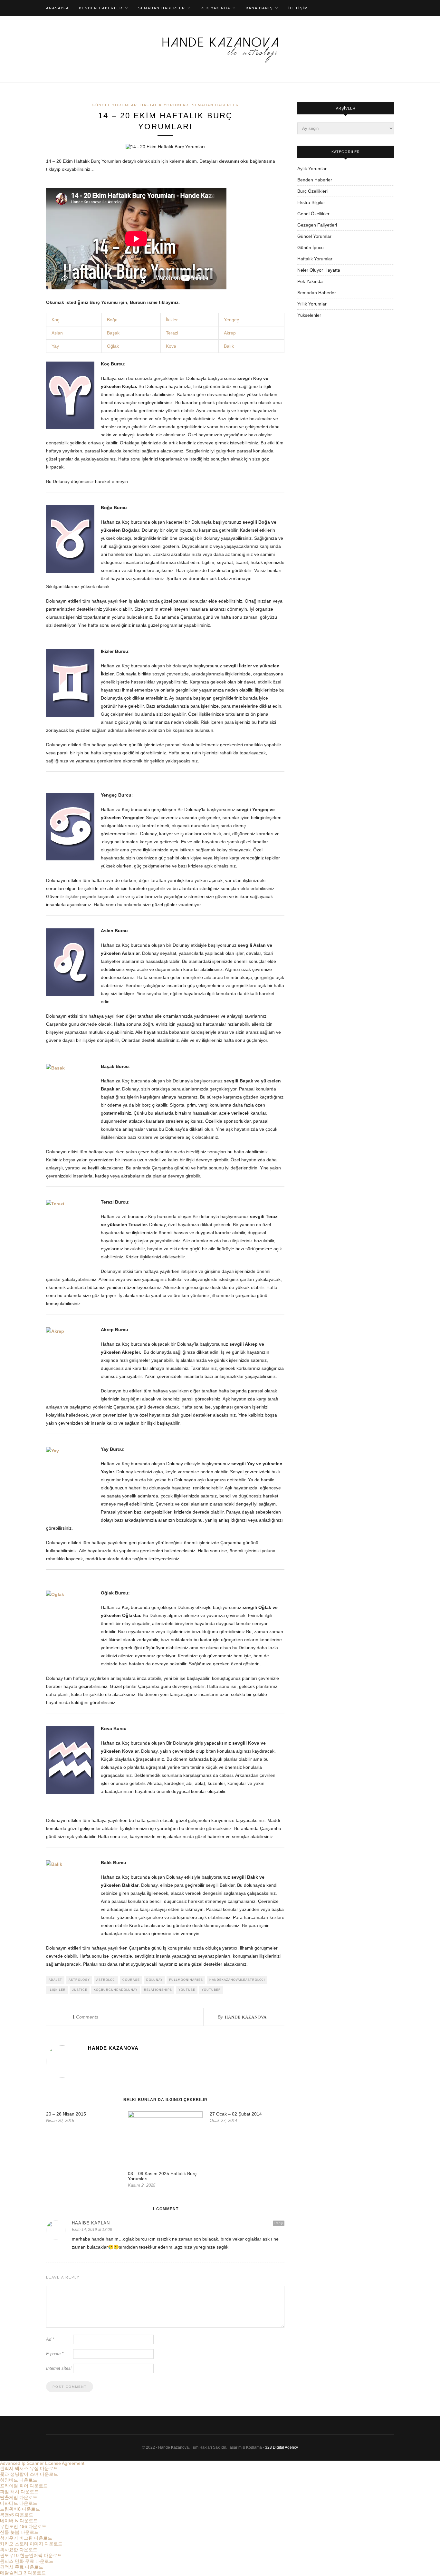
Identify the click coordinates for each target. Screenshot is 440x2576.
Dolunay (154, 1980)
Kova (171, 346)
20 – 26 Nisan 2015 (66, 2114)
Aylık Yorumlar (312, 169)
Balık (229, 346)
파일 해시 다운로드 (19, 2492)
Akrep (230, 333)
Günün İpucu (311, 247)
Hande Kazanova (246, 2017)
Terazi (172, 333)
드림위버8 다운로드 (20, 2509)
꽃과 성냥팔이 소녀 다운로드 (29, 2474)
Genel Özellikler (313, 214)
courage (131, 1980)
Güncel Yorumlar (115, 105)
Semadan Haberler (162, 8)
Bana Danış (259, 8)
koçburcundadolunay (116, 1990)
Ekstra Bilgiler (311, 202)
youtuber (211, 1990)
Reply (279, 2223)
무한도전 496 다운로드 (23, 2526)
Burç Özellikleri (312, 191)
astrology (79, 1980)
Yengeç (231, 320)
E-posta (55, 2354)
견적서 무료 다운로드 (22, 2567)
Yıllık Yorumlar (312, 304)
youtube (187, 1990)
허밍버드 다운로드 (19, 2480)
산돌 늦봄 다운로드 (19, 2532)
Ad (50, 2339)
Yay (55, 346)
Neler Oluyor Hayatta (319, 270)
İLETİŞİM (298, 8)
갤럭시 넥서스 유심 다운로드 (29, 2468)
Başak (113, 333)
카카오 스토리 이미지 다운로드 (31, 2544)
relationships (158, 1990)
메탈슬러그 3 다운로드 (23, 2573)
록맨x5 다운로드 (17, 2515)
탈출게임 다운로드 (19, 2497)
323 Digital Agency (282, 2447)
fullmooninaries (186, 1980)
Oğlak (113, 346)
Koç (55, 320)
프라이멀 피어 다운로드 (24, 2486)
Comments (85, 2017)
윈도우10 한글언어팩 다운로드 (31, 2555)
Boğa (112, 320)
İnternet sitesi (59, 2368)
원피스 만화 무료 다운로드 (27, 2561)
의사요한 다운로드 (19, 2550)
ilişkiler (57, 1990)
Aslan (57, 333)
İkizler (172, 320)
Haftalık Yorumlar (165, 105)
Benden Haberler (101, 8)
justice (80, 1990)
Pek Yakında (215, 8)
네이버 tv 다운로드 (19, 2521)
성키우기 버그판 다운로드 (26, 2538)
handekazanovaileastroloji (237, 1980)
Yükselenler (309, 315)
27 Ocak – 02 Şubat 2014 (236, 2114)
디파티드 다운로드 (19, 2503)
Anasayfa (57, 8)
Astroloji (106, 1980)
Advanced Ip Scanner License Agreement (42, 2463)
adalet (55, 1980)
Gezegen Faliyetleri (317, 225)
